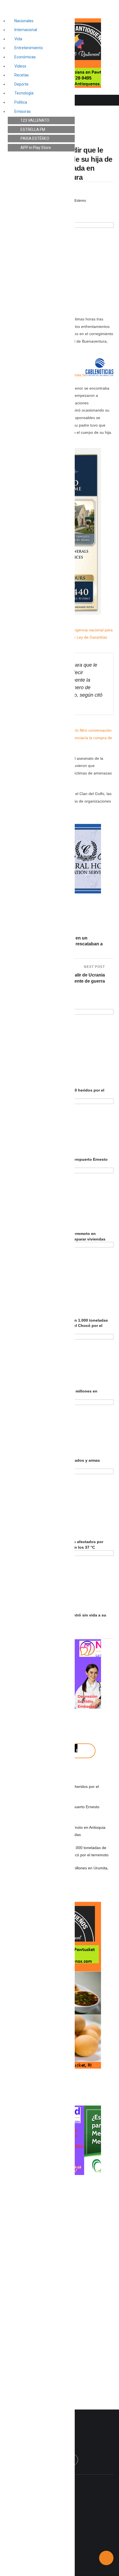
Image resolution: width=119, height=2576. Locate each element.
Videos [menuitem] (20, 66)
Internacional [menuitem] (26, 30)
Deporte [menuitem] (21, 84)
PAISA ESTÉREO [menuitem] (35, 138)
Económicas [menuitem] (25, 57)
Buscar (82, 1751)
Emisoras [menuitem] (23, 111)
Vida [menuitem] (18, 39)
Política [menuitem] (21, 102)
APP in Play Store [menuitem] (36, 148)
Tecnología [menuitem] (24, 93)
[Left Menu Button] (6, 6)
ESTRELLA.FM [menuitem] (33, 129)
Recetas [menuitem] (22, 75)
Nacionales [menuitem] (24, 21)
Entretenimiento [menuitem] (29, 48)
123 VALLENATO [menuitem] (35, 120)
